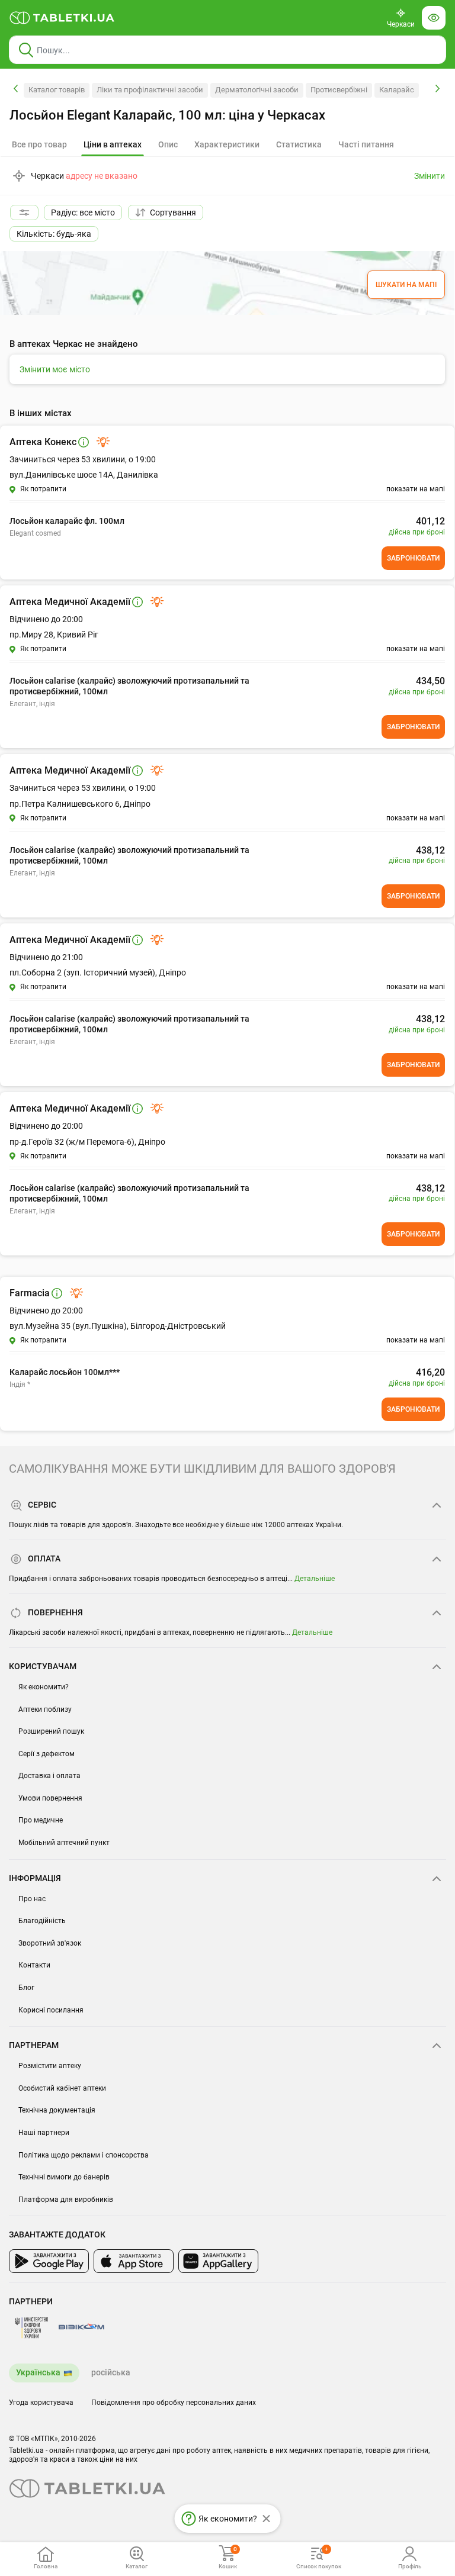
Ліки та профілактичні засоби (150, 90)
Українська (38, 2372)
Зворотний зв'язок (50, 1943)
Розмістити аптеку (50, 2066)
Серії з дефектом (47, 1754)
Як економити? (44, 1687)
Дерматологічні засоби (257, 90)
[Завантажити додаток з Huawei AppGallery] (218, 2261)
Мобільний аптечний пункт (64, 1843)
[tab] (113, 145)
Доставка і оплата (49, 1776)
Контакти (34, 1965)
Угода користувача (41, 2403)
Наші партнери (44, 2133)
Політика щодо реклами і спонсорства (84, 2155)
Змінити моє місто (55, 369)
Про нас (32, 1899)
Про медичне (41, 1820)
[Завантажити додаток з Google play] (49, 2261)
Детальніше (315, 1579)
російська (111, 2372)
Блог (26, 1988)
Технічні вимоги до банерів (64, 2177)
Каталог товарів (57, 90)
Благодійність (42, 1921)
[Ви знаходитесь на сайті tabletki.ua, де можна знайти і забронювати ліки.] (62, 18)
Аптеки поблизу (45, 1709)
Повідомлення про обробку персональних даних (174, 2403)
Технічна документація (57, 2110)
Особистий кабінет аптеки (62, 2088)
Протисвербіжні (339, 90)
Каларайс (397, 90)
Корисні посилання (51, 2010)
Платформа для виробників (66, 2200)
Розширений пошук (51, 1731)
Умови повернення (50, 1798)
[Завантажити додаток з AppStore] (134, 2261)
